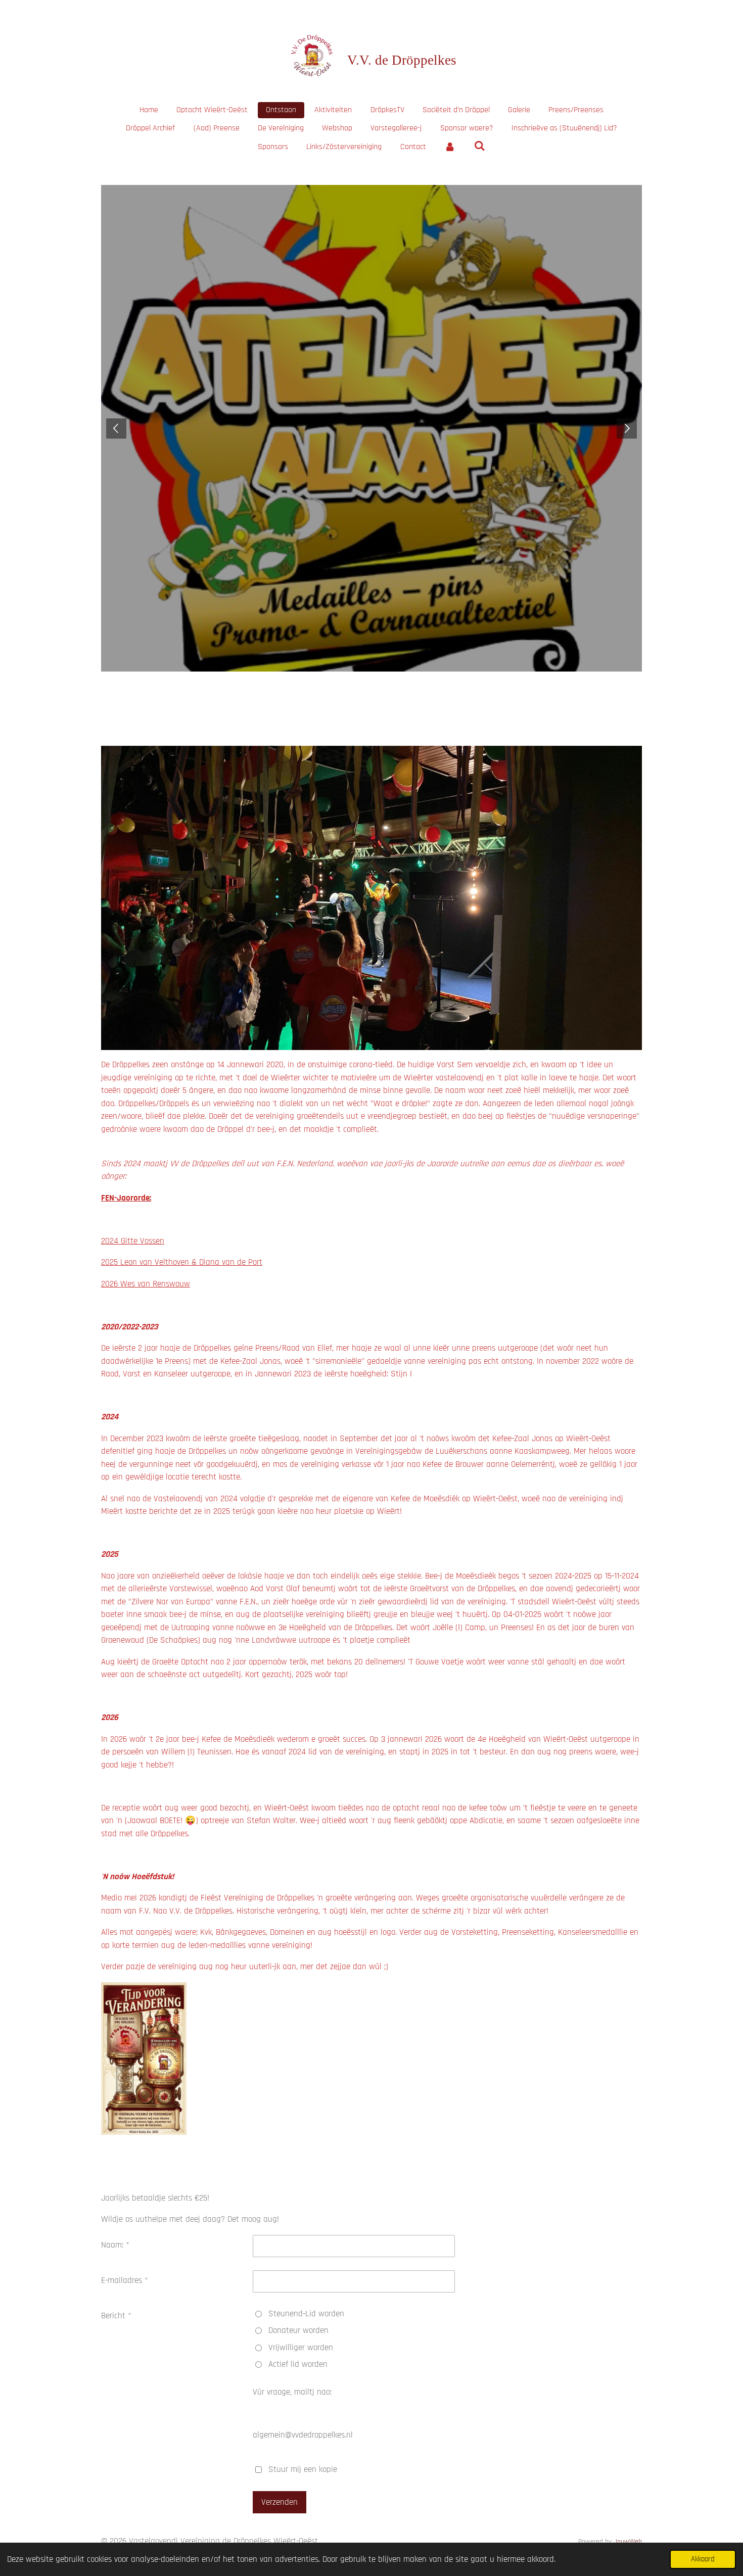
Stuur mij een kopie (303, 2469)
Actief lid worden (298, 2364)
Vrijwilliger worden (301, 2348)
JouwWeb (628, 2542)
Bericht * (116, 2316)
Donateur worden (298, 2330)
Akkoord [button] (703, 2559)
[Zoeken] (480, 146)
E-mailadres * (125, 2280)
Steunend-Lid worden (306, 2314)
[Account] (450, 147)
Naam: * (115, 2245)
